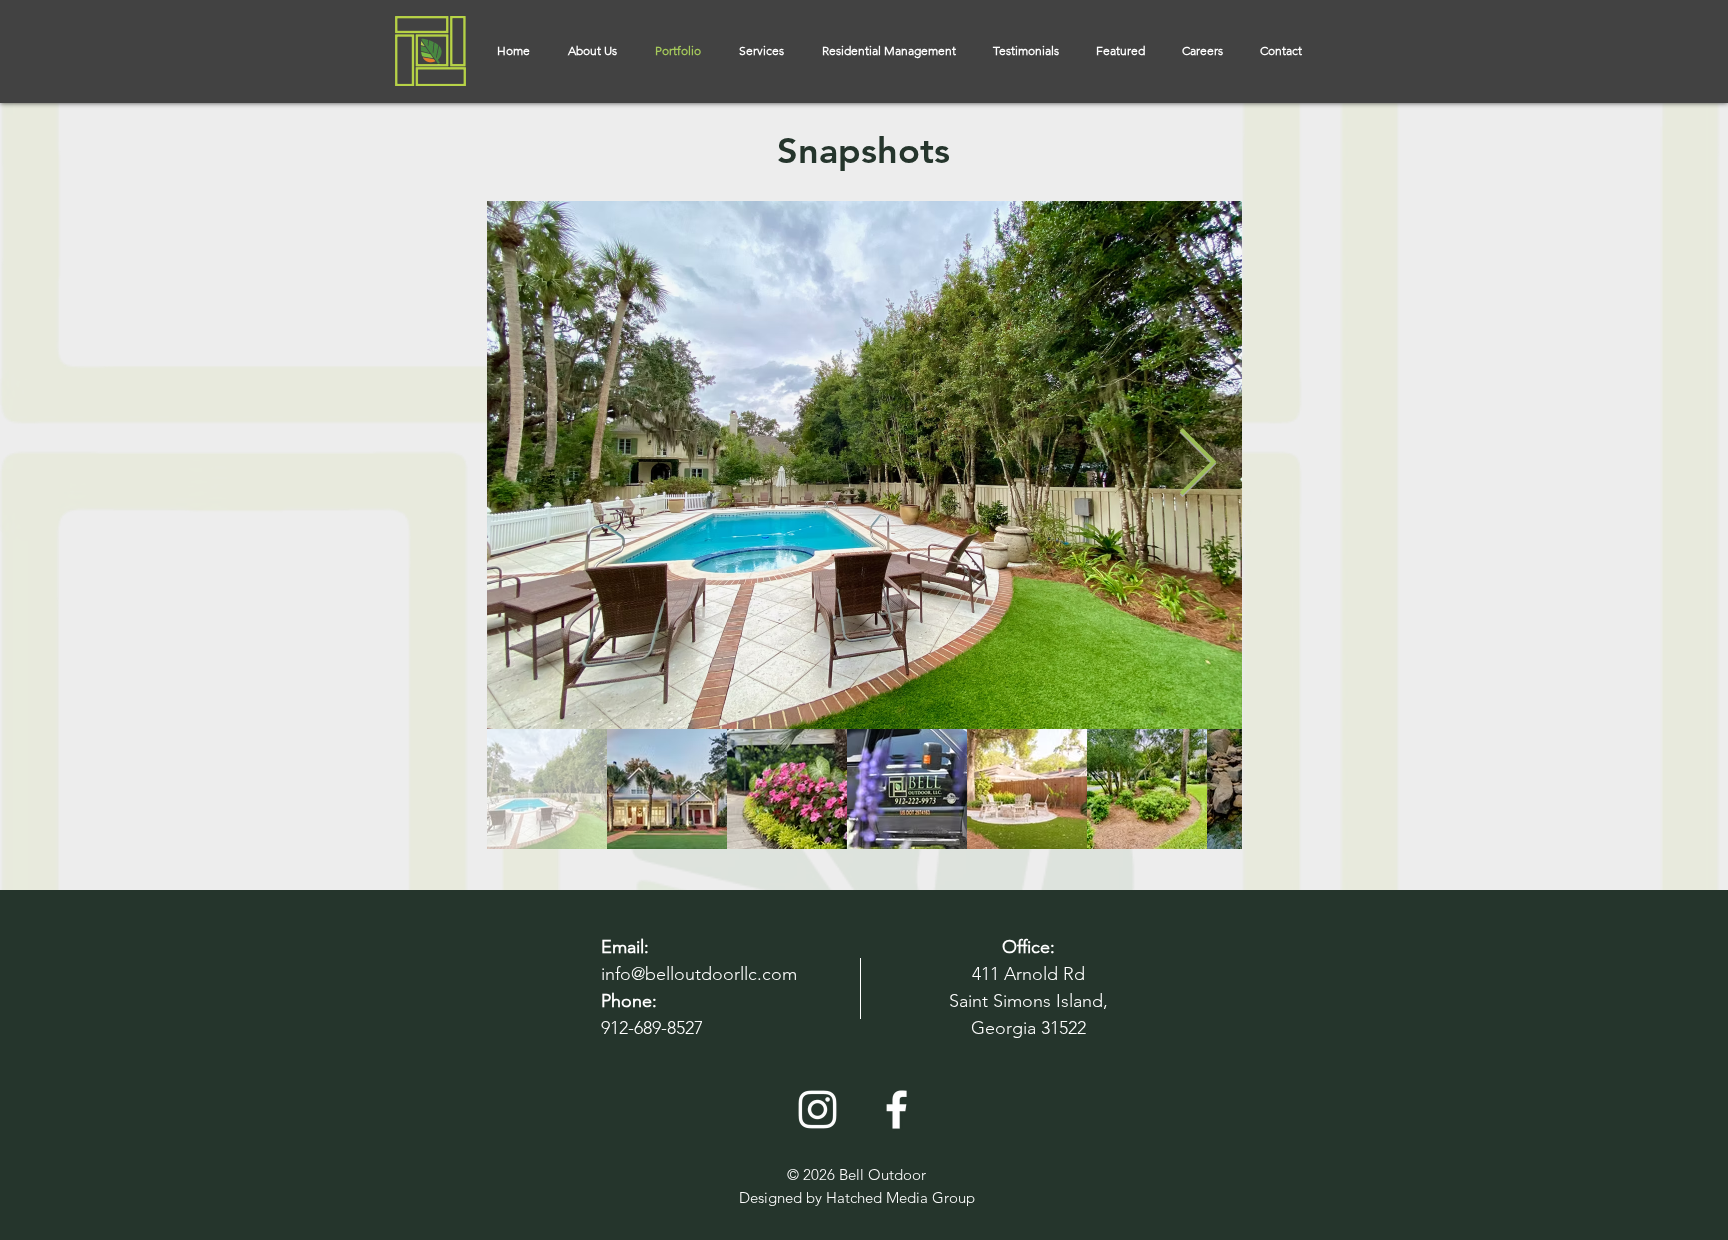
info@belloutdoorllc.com (699, 974)
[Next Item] (1197, 465)
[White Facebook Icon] (896, 1109)
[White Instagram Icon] (817, 1109)
